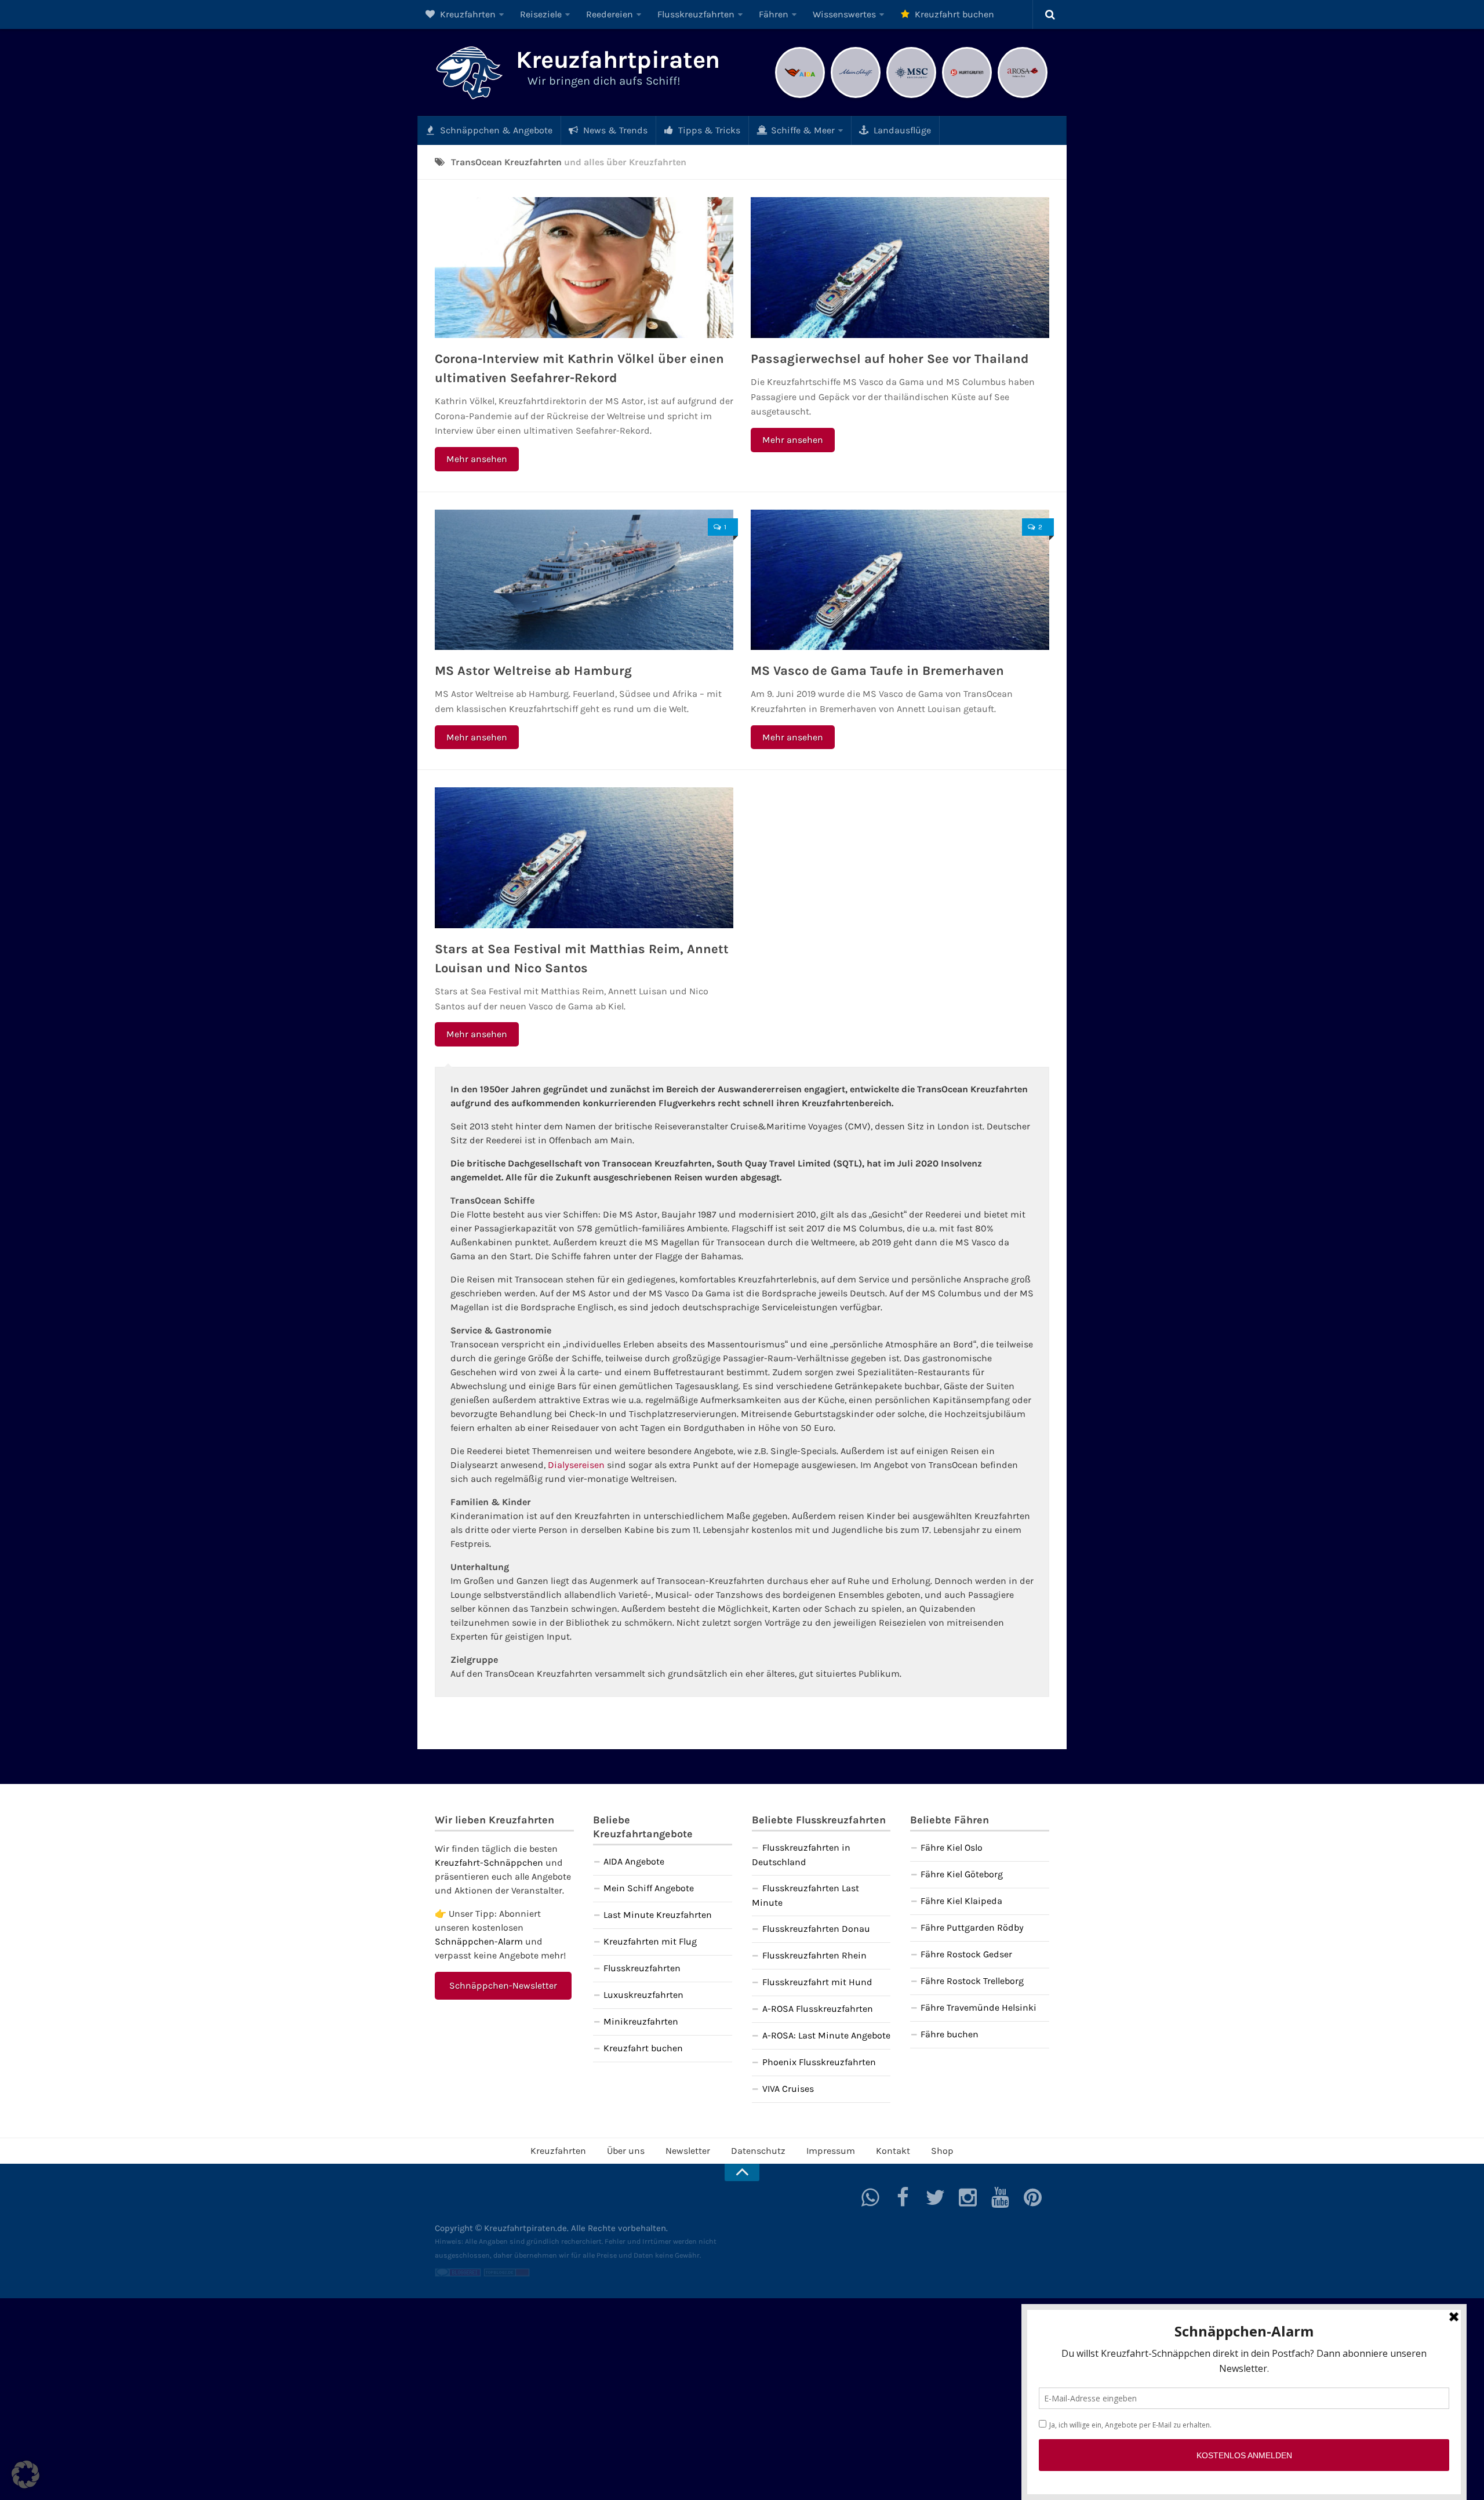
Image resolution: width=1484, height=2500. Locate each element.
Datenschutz (758, 2151)
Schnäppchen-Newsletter (503, 1985)
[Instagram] (968, 2197)
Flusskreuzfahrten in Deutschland (801, 1855)
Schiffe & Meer (802, 130)
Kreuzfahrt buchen (953, 14)
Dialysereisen (576, 1465)
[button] (26, 2474)
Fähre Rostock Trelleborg (972, 1981)
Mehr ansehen (477, 459)
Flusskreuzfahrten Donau (816, 1929)
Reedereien (610, 14)
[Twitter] (936, 2197)
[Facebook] (903, 2197)
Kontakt (893, 2151)
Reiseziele (541, 14)
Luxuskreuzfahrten (643, 1995)
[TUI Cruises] (856, 97)
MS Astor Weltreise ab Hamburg (533, 671)
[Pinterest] (1033, 2197)
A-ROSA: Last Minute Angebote (826, 2035)
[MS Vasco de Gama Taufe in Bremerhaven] (900, 580)
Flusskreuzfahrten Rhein (814, 1955)
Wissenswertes (844, 14)
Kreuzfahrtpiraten (618, 60)
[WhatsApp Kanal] (871, 2197)
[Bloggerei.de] (458, 2274)
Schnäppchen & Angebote (495, 130)
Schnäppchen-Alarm (479, 1941)
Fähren (774, 14)
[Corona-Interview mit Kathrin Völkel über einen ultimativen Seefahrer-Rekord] (584, 268)
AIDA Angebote (634, 1861)
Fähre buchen (950, 2034)
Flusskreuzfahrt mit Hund (817, 1982)
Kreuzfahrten (467, 14)
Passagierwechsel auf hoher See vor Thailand (890, 359)
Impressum (831, 2151)
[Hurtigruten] (967, 97)
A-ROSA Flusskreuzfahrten (818, 2009)
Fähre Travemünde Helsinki (979, 2007)
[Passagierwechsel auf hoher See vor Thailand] (900, 268)
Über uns (626, 2151)
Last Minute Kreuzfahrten (658, 1915)
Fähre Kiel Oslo (952, 1847)
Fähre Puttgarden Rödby (972, 1927)
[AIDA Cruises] (800, 97)
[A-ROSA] (1023, 97)
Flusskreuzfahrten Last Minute (805, 1895)
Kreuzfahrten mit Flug (650, 1941)
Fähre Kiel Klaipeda (961, 1901)
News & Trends (614, 130)
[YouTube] (1001, 2197)
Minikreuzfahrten (641, 2021)
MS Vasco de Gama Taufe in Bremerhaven (877, 671)
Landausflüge (901, 130)
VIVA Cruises (788, 2089)
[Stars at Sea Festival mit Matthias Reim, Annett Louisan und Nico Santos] (584, 858)
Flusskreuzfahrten (696, 14)
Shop (942, 2151)
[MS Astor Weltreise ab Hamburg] (584, 580)
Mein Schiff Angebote (649, 1888)
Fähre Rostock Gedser (966, 1954)
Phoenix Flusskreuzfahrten (819, 2062)
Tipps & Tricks (708, 130)
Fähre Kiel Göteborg (962, 1874)
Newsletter (688, 2151)
